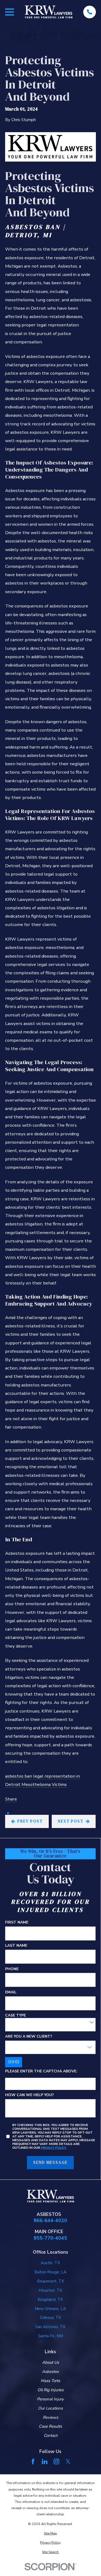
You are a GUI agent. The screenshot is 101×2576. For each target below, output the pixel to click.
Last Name (16, 1946)
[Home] (49, 12)
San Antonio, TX (50, 2327)
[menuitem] (50, 2533)
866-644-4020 (50, 2220)
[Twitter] (68, 2461)
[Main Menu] (10, 12)
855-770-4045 (50, 2238)
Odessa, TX (50, 2318)
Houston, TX (50, 2290)
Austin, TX (50, 2263)
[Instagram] (56, 2461)
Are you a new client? (29, 2037)
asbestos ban (19, 1776)
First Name (17, 1923)
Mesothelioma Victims (44, 1784)
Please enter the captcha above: (41, 2071)
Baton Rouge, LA (50, 2272)
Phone (12, 1969)
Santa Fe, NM (50, 2336)
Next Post (71, 1821)
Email (11, 1992)
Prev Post (30, 1821)
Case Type (15, 2016)
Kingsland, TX (50, 2300)
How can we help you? (29, 2095)
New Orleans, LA (50, 2309)
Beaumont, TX (50, 2281)
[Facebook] (33, 2461)
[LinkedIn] (45, 2461)
